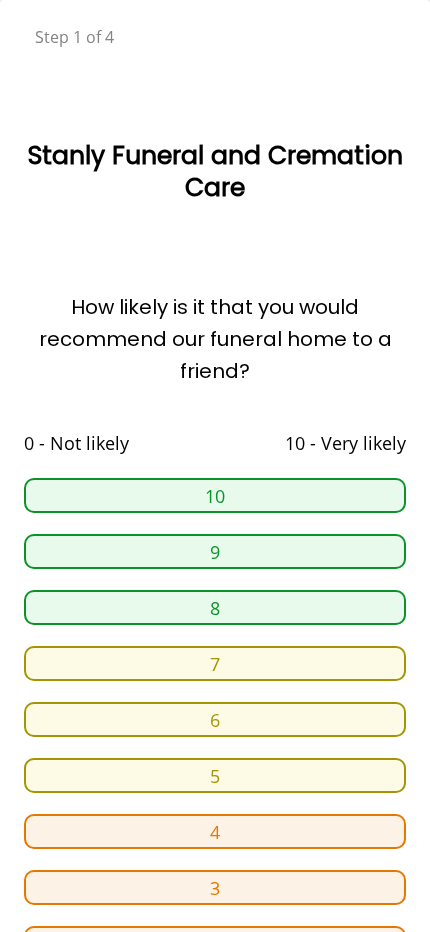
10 (215, 496)
